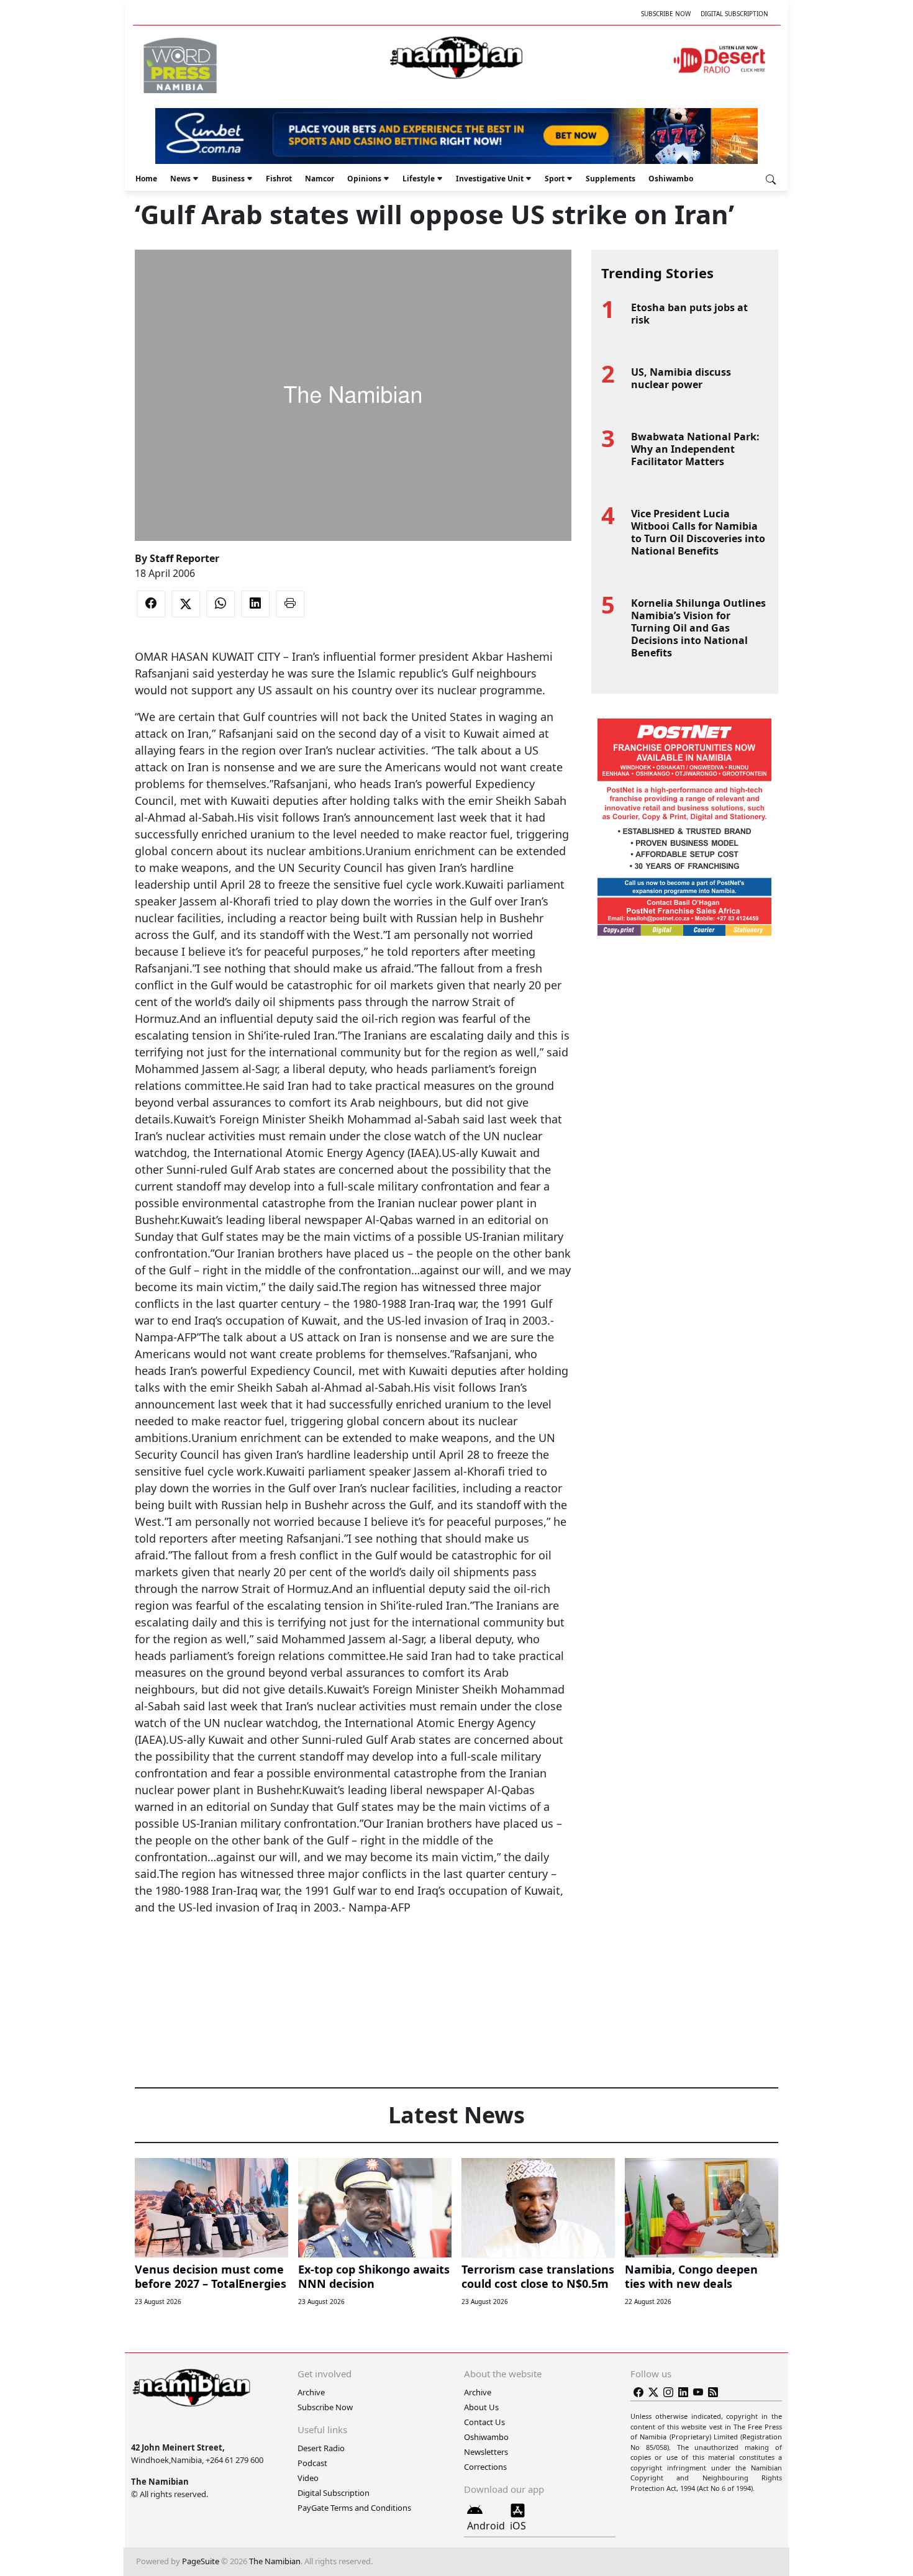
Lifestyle (419, 179)
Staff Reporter (184, 558)
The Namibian (275, 2561)
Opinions (364, 179)
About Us (481, 2407)
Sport (555, 179)
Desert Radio (321, 2448)
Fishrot (279, 179)
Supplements (611, 179)
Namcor (320, 179)
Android (486, 2526)
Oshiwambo (671, 179)
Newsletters (486, 2452)
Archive (311, 2392)
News (180, 179)
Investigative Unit (490, 179)
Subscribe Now (666, 14)
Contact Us (484, 2422)
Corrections (485, 2467)
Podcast (312, 2463)
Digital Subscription (734, 14)
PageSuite (201, 2561)
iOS (518, 2526)
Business (228, 179)
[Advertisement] (353, 1954)
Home (146, 179)
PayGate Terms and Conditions (354, 2508)
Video (308, 2478)
